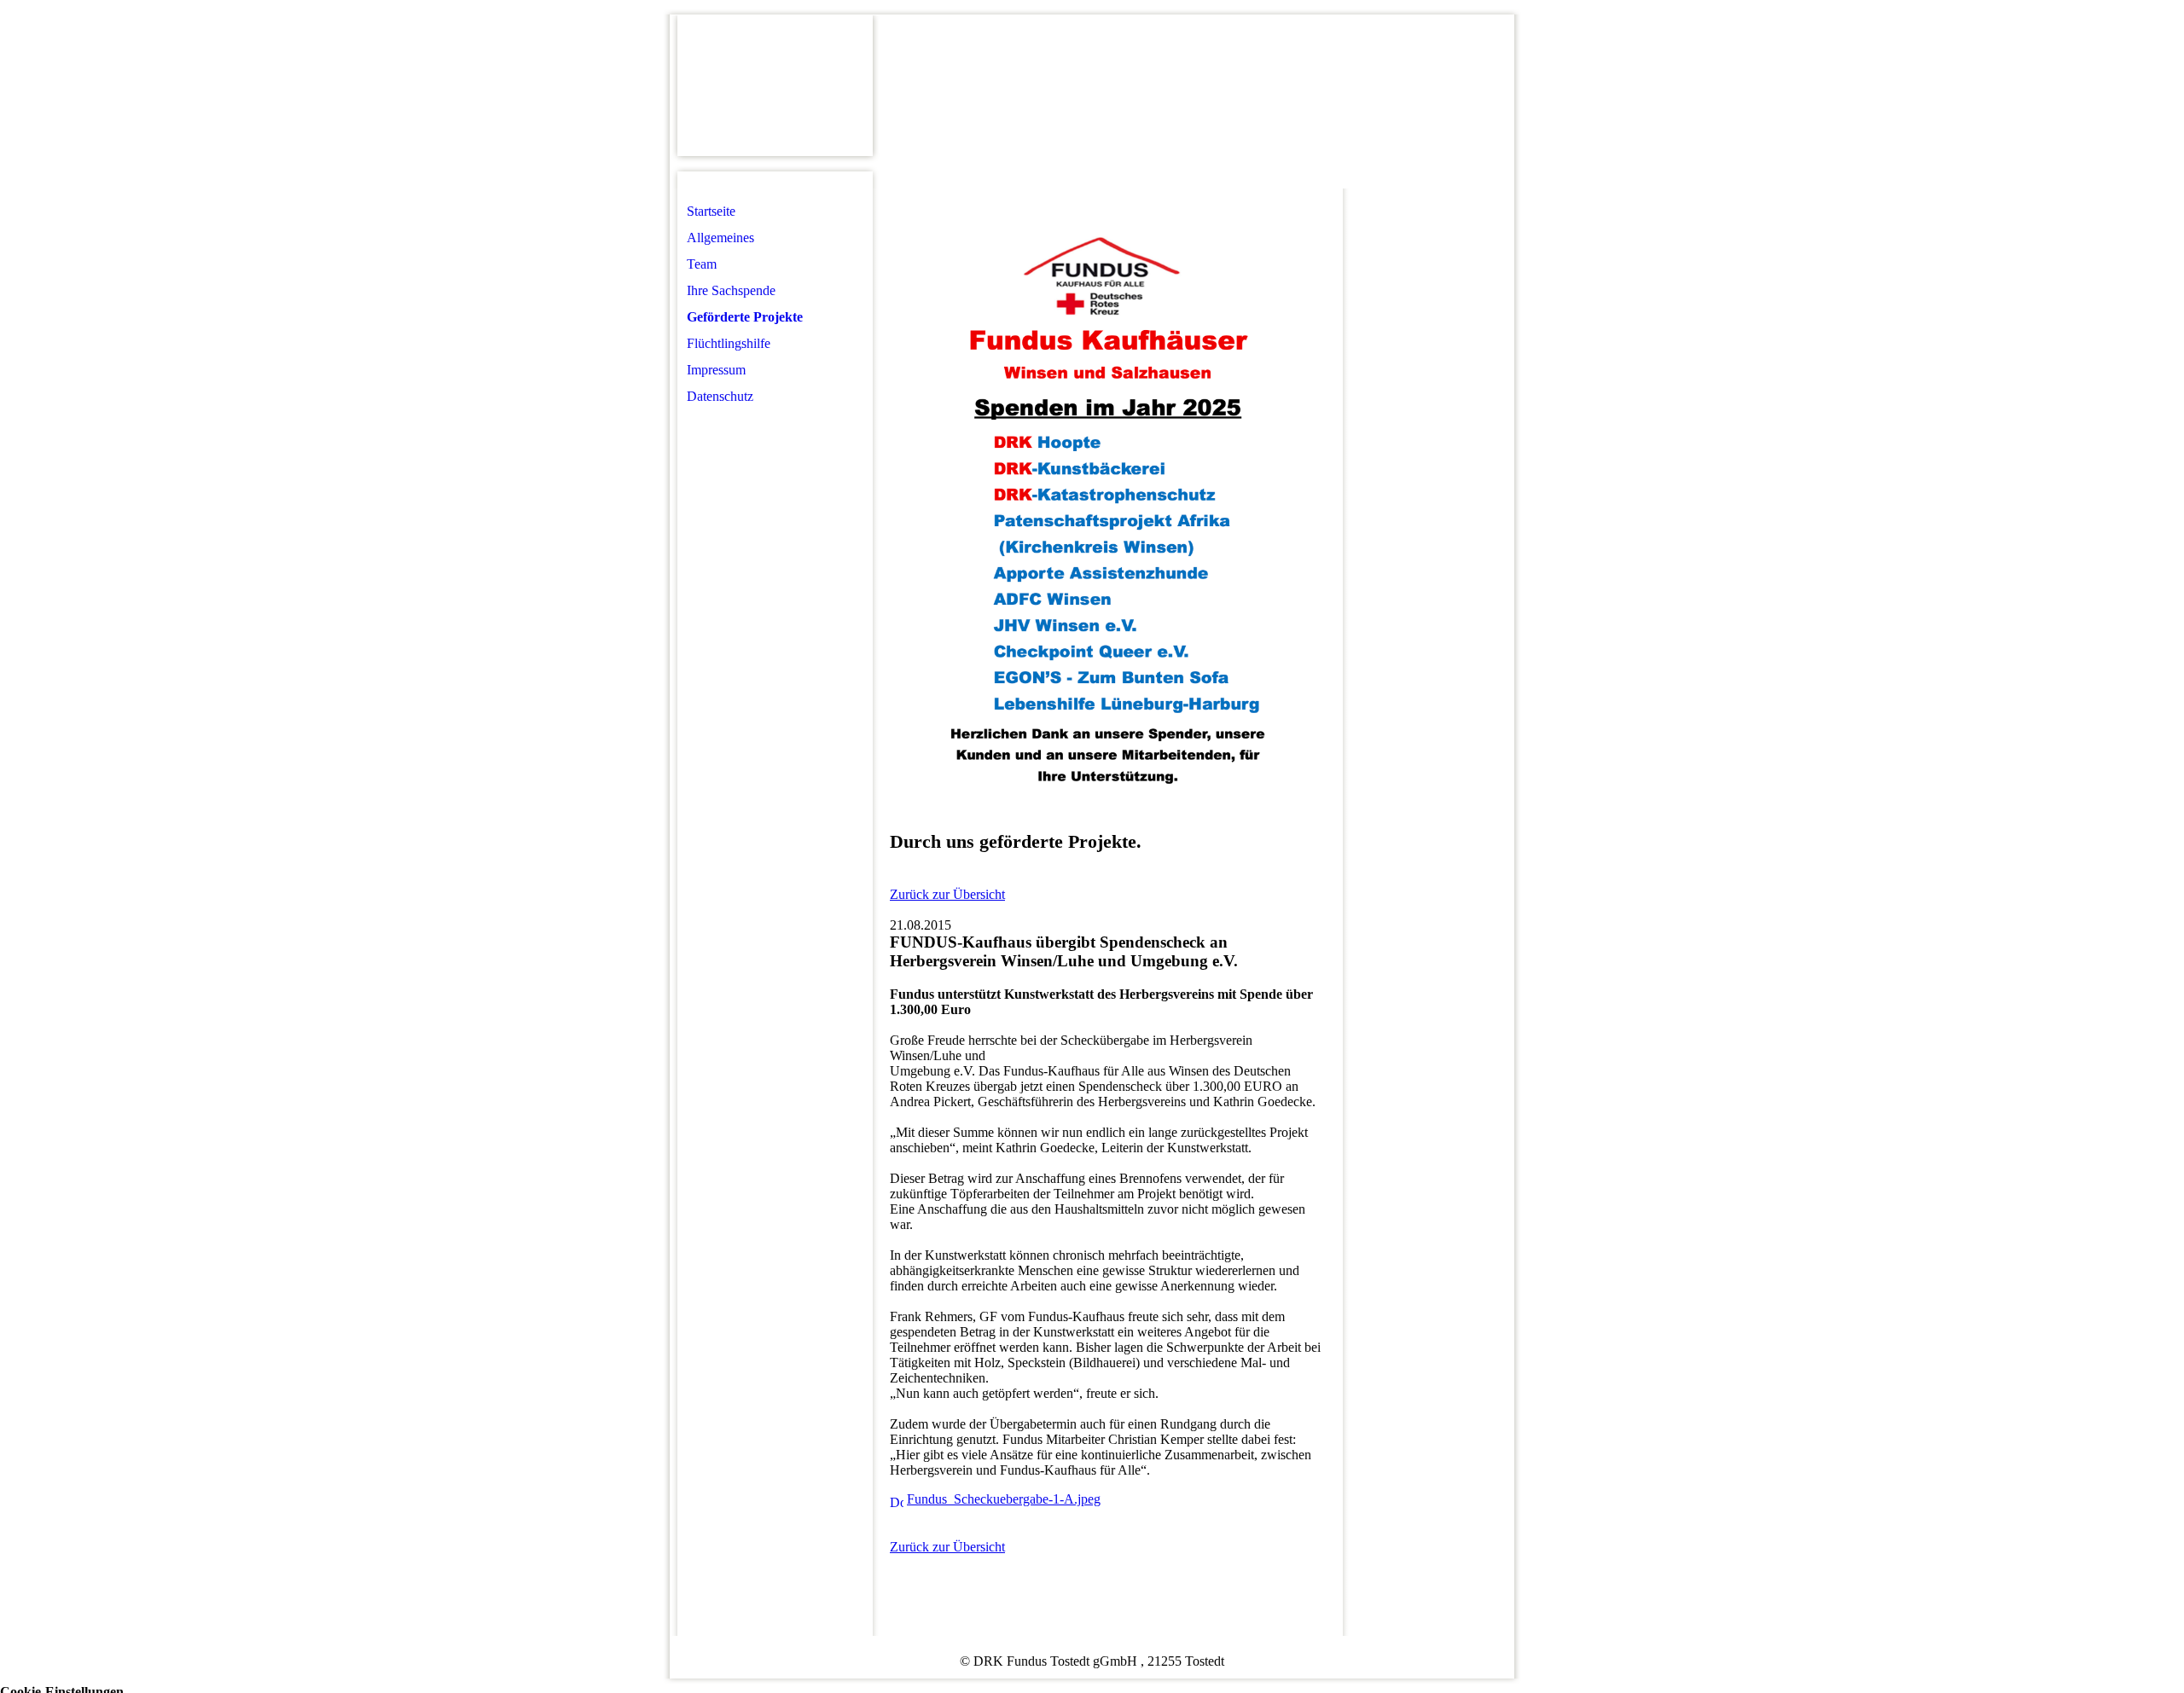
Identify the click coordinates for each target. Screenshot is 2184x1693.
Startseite (711, 211)
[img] (775, 86)
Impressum (716, 370)
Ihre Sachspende (731, 290)
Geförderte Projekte (745, 317)
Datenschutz (720, 396)
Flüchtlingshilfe (729, 343)
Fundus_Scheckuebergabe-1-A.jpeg (1004, 1499)
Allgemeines (720, 238)
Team (702, 264)
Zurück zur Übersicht (947, 894)
